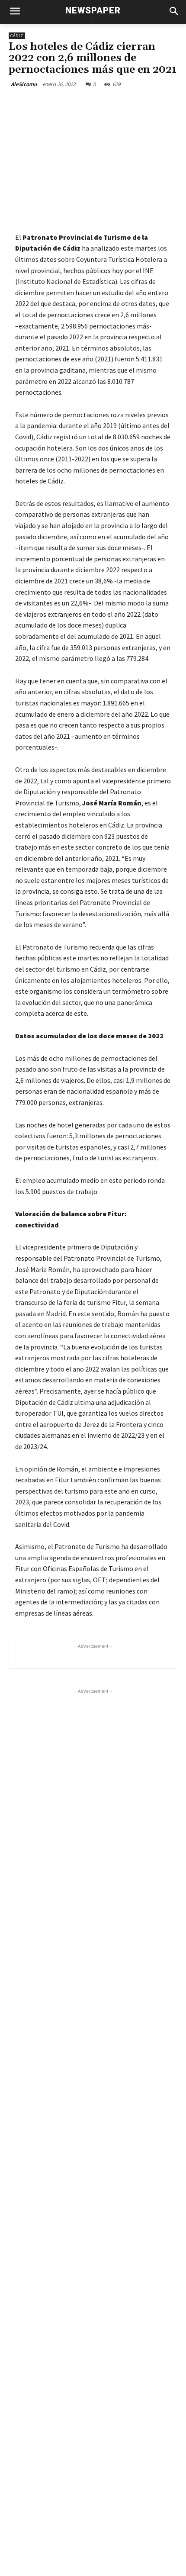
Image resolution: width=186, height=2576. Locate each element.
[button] (174, 12)
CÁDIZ (17, 36)
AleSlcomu (24, 84)
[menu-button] (15, 12)
